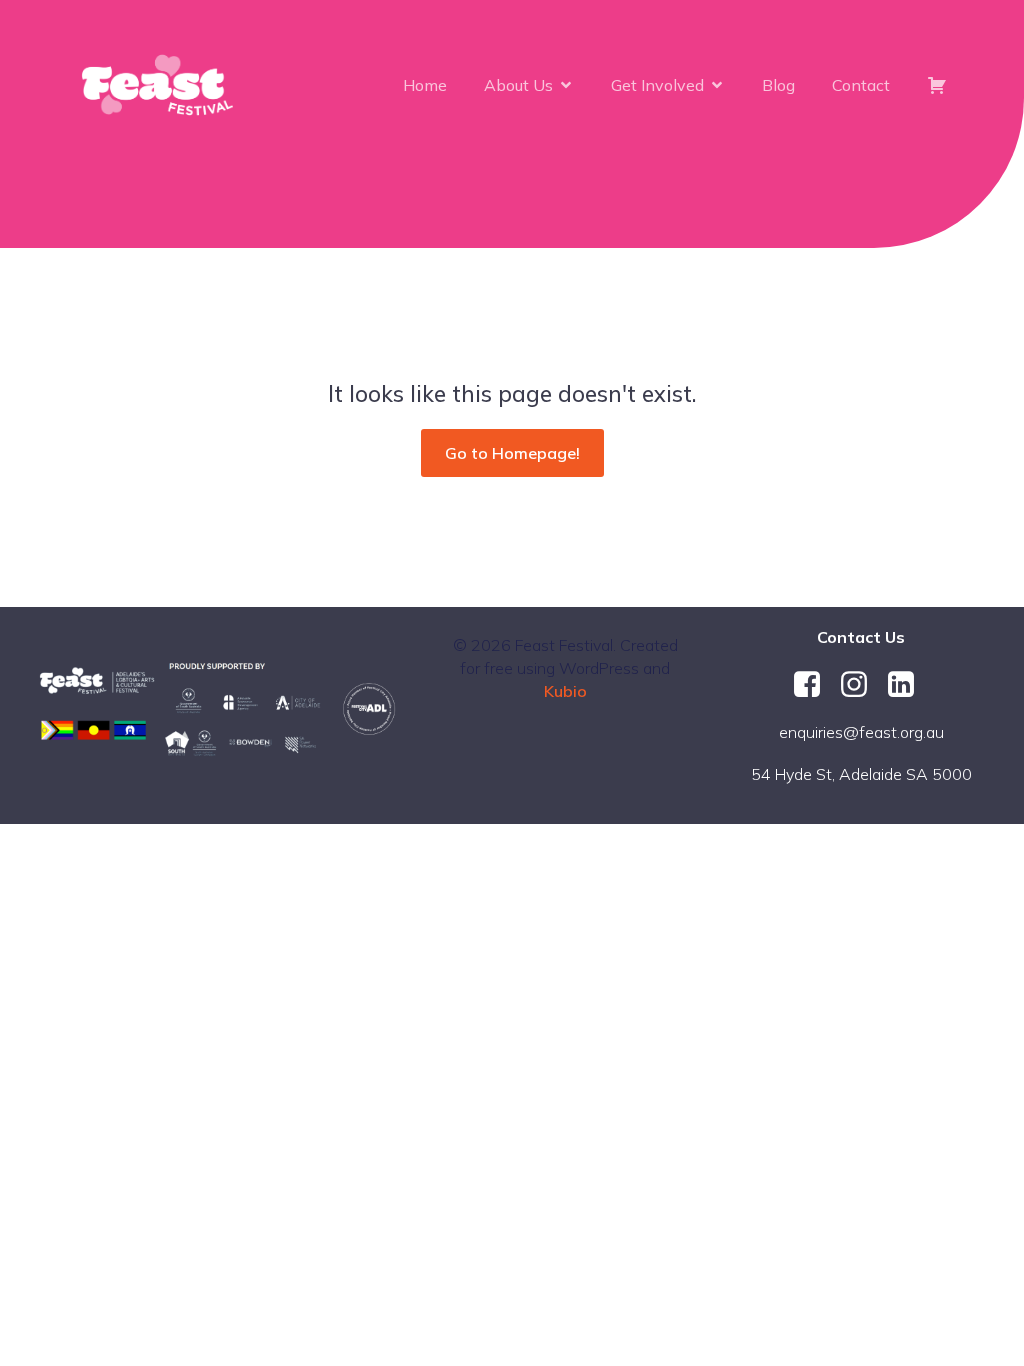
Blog (778, 85)
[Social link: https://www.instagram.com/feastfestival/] (861, 685)
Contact (861, 85)
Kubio (565, 691)
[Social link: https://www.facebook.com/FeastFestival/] (814, 685)
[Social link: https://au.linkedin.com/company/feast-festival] (908, 685)
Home (425, 85)
